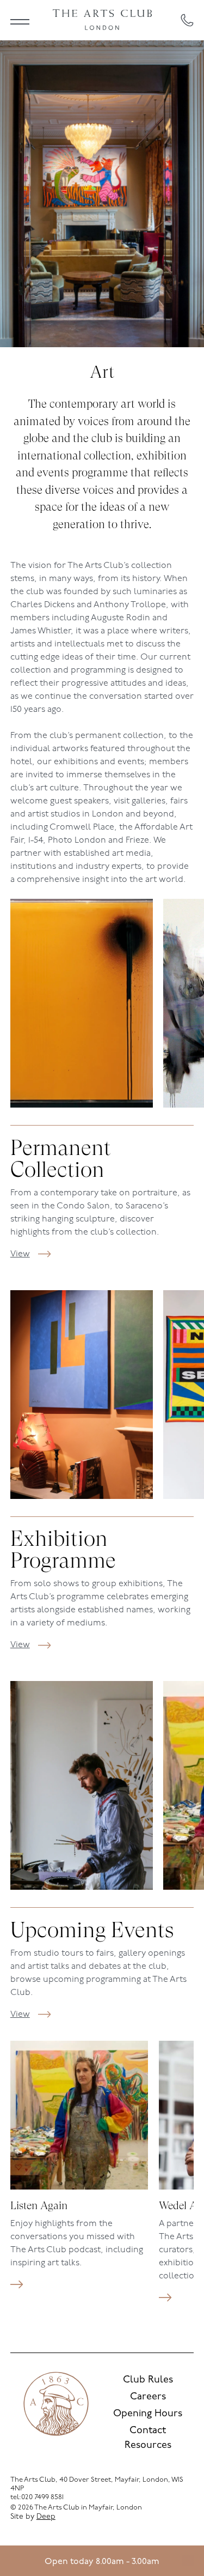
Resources (148, 2446)
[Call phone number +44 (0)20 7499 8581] (187, 20)
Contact (148, 2431)
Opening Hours (148, 2414)
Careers (148, 2397)
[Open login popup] (188, 2561)
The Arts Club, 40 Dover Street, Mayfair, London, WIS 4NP (97, 2484)
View (20, 1254)
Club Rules (148, 2380)
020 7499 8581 (42, 2497)
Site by (33, 2517)
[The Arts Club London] (102, 20)
